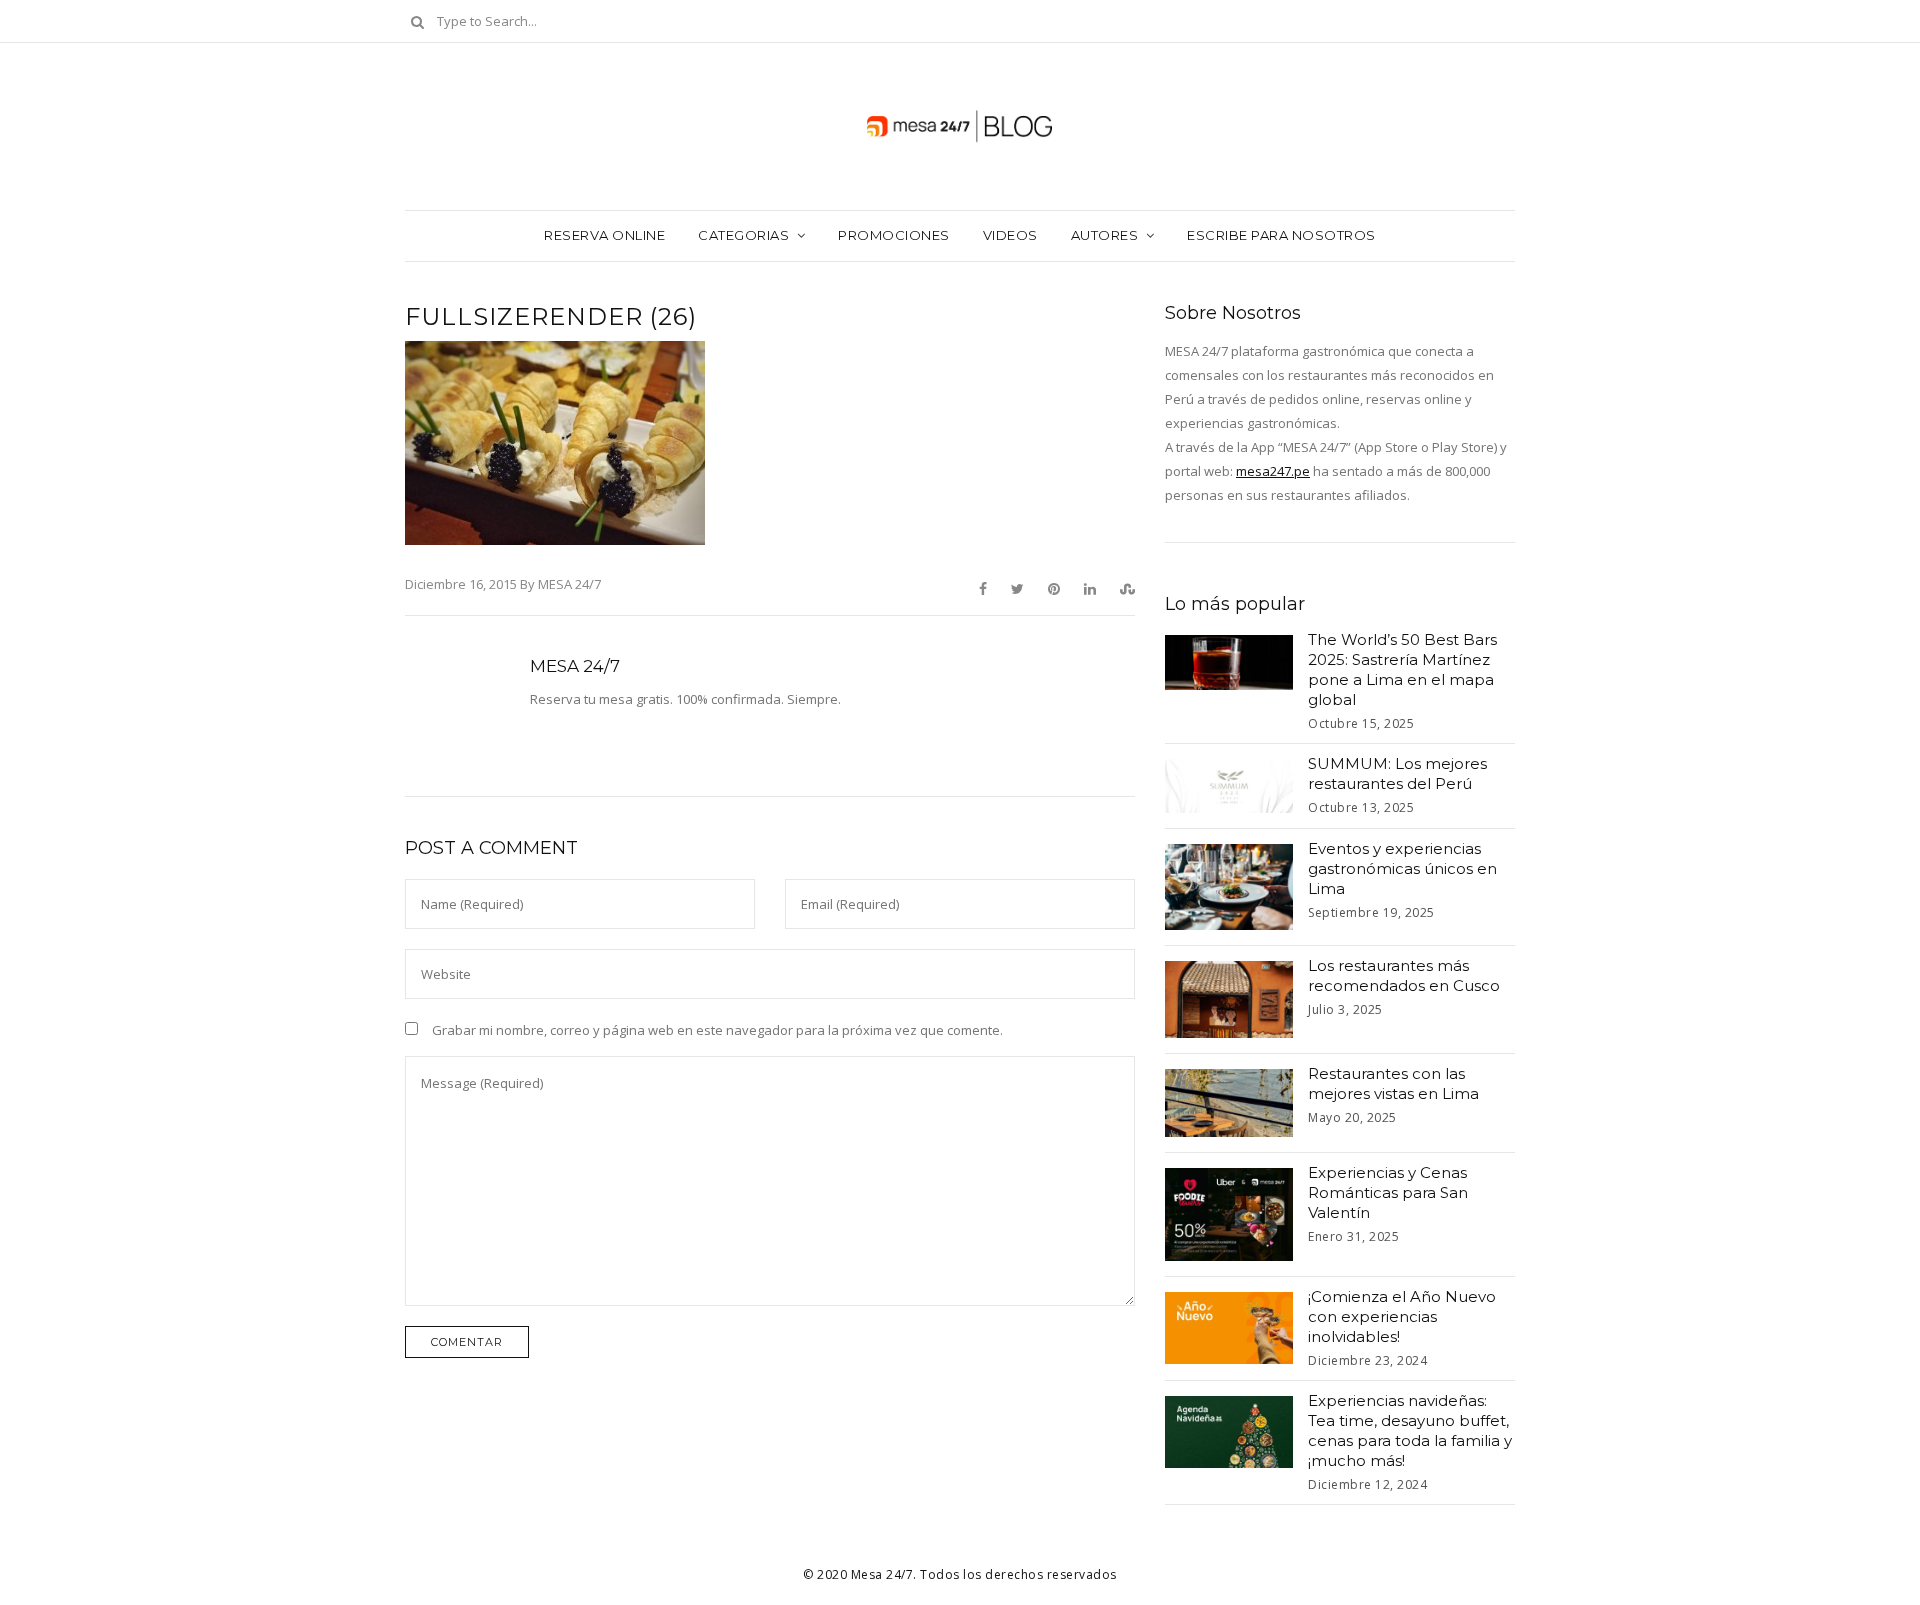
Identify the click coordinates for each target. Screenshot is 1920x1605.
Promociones (894, 235)
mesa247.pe (1273, 471)
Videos (1010, 235)
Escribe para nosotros (1281, 235)
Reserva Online (604, 235)
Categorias (743, 235)
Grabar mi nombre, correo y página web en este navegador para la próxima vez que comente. (717, 1030)
